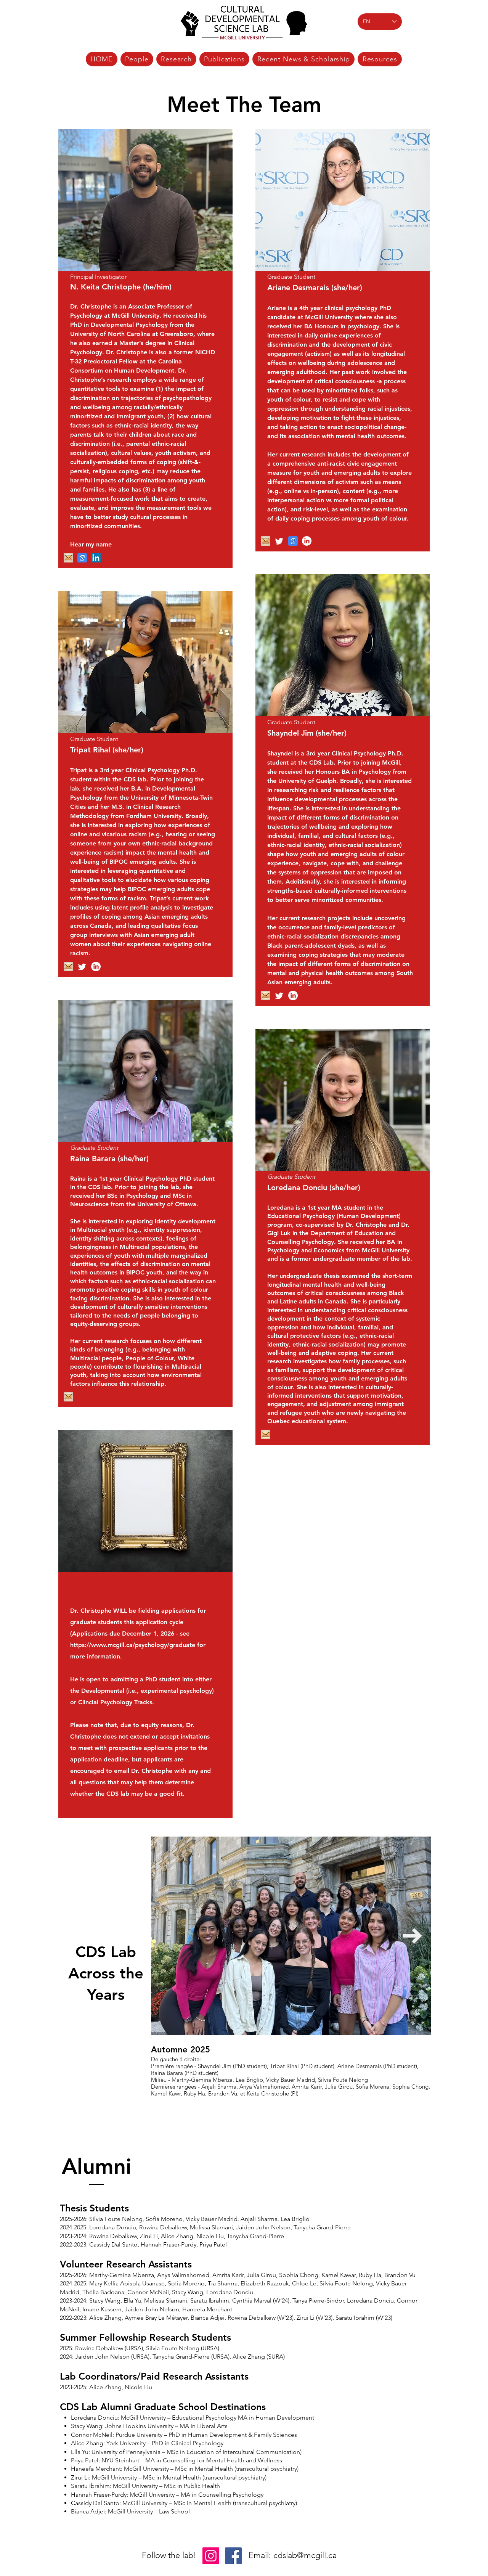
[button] (137, 59)
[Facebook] (233, 2556)
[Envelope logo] (68, 558)
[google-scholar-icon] (82, 558)
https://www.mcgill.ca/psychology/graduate (133, 1645)
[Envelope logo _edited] (266, 541)
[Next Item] (413, 1936)
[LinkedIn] (96, 558)
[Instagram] (211, 2556)
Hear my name (91, 544)
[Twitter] (279, 541)
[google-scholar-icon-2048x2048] (293, 541)
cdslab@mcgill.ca (305, 2555)
